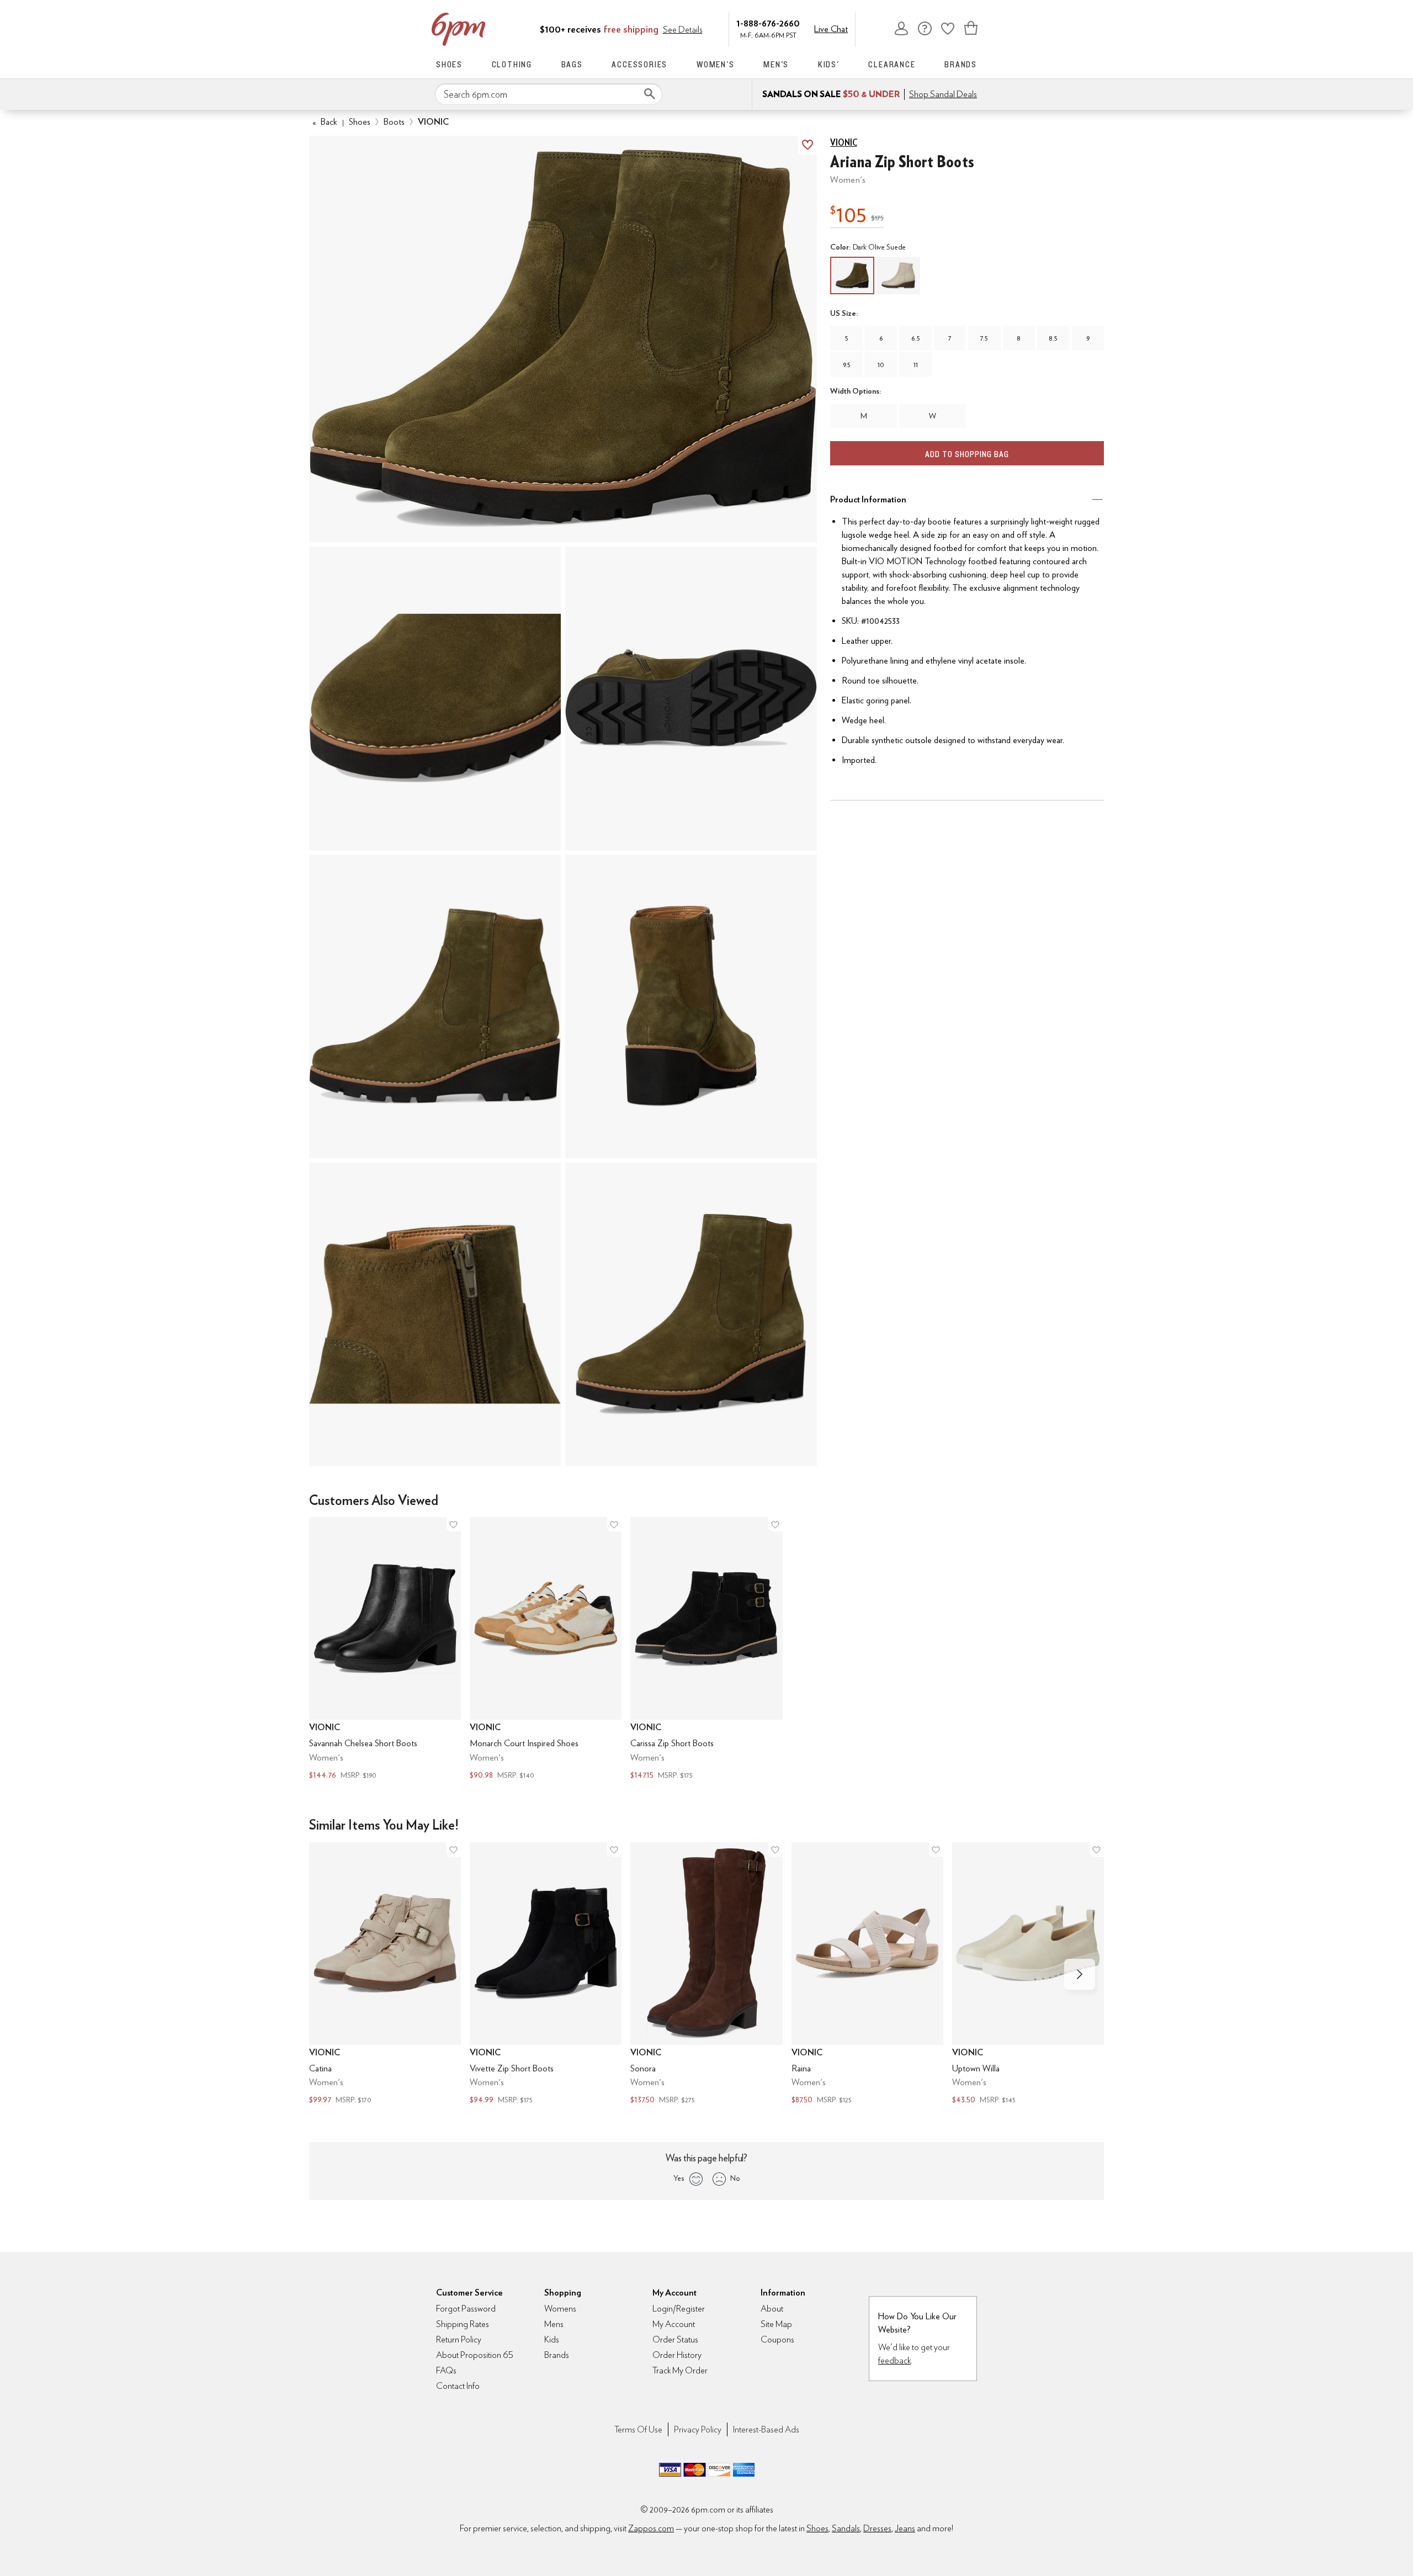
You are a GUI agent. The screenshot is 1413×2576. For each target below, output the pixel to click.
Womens (560, 2309)
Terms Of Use (638, 2429)
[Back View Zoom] (691, 1006)
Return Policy (459, 2339)
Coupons (777, 2339)
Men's (776, 64)
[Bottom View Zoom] (691, 698)
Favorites (948, 28)
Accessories (639, 64)
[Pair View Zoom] (563, 339)
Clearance (892, 64)
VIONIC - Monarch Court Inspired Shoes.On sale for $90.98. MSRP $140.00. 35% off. (546, 1649)
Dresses (877, 2528)
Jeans (905, 2528)
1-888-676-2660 (768, 23)
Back (325, 122)
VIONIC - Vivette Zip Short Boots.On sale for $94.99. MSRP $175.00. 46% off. (546, 1975)
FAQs (446, 2370)
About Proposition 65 (475, 2355)
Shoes (449, 64)
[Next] (1080, 1974)
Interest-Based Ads (766, 2429)
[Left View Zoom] (435, 1006)
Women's (716, 64)
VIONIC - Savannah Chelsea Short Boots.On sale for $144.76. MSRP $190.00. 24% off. (385, 1649)
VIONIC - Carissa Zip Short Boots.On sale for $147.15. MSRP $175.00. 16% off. (706, 1649)
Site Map (776, 2324)
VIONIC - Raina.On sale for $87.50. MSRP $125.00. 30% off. (867, 1975)
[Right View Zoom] (435, 1314)
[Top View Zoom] (435, 698)
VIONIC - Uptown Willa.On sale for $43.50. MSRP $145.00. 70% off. (1028, 1975)
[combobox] (549, 94)
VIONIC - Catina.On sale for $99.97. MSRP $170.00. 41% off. (385, 1975)
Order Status (675, 2339)
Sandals (846, 2528)
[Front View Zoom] (691, 1314)
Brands (961, 64)
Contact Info (458, 2386)
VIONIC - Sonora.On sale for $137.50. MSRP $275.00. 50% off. (706, 1975)
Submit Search (650, 94)
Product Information (868, 499)
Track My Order (680, 2370)
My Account (901, 28)
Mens (554, 2324)
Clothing (512, 64)
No (735, 2178)
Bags (572, 64)
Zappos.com (651, 2528)
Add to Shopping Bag (967, 454)
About (772, 2309)
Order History (677, 2355)
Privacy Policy (698, 2429)
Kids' (829, 64)
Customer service (925, 28)
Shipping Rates (463, 2324)
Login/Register (679, 2309)
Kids (552, 2339)
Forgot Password (466, 2309)
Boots (394, 122)
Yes (679, 2178)
